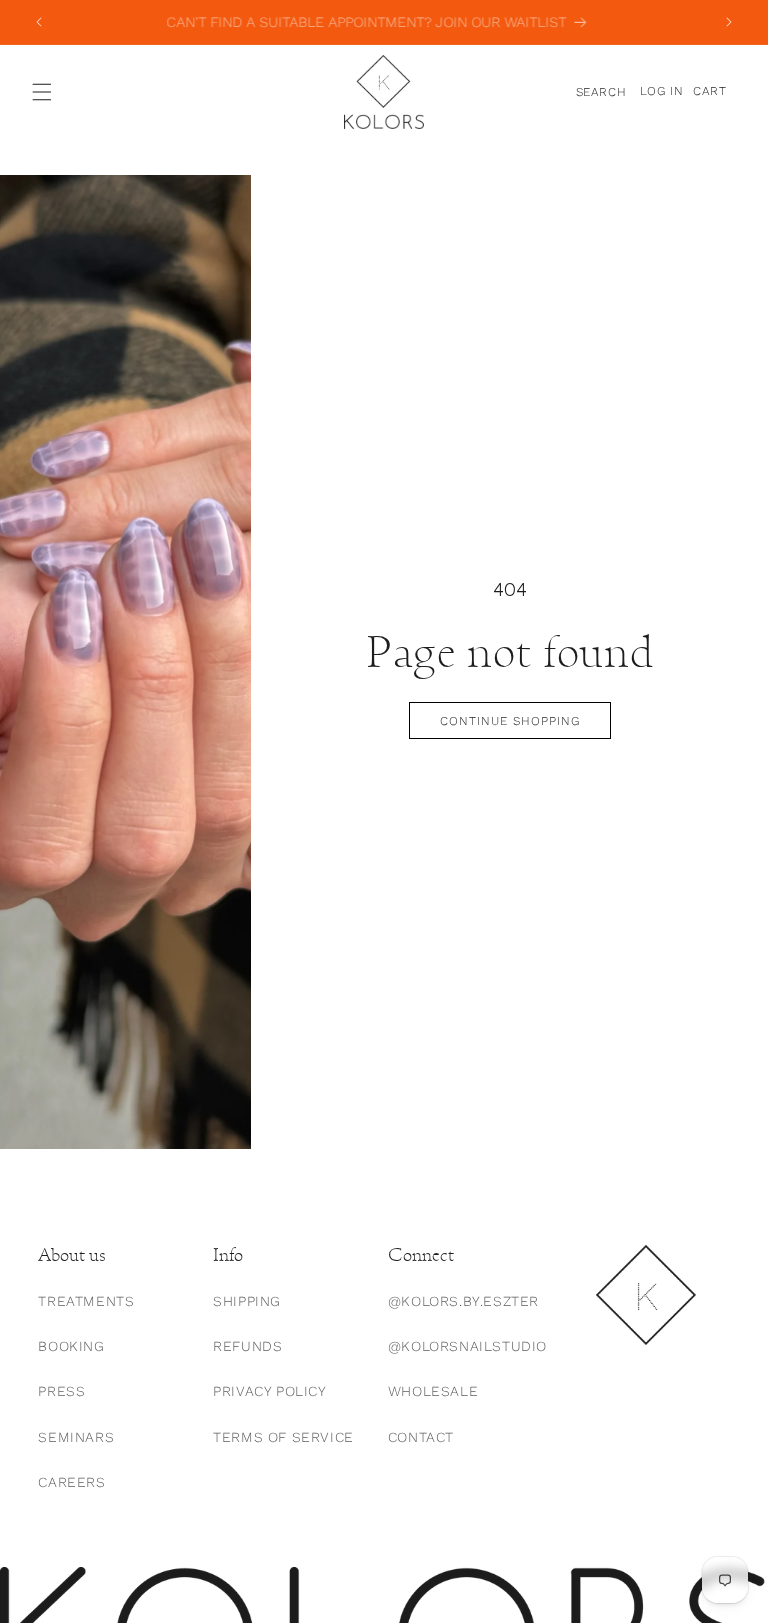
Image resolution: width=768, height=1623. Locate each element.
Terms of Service (283, 1437)
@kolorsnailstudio (467, 1346)
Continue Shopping (509, 721)
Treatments (86, 1301)
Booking (71, 1346)
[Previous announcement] (39, 22)
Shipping (247, 1301)
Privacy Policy (269, 1391)
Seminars (76, 1437)
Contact (421, 1437)
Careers (71, 1482)
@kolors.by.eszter (463, 1301)
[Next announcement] (729, 22)
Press (61, 1391)
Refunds (247, 1346)
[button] (42, 92)
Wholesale (433, 1391)
